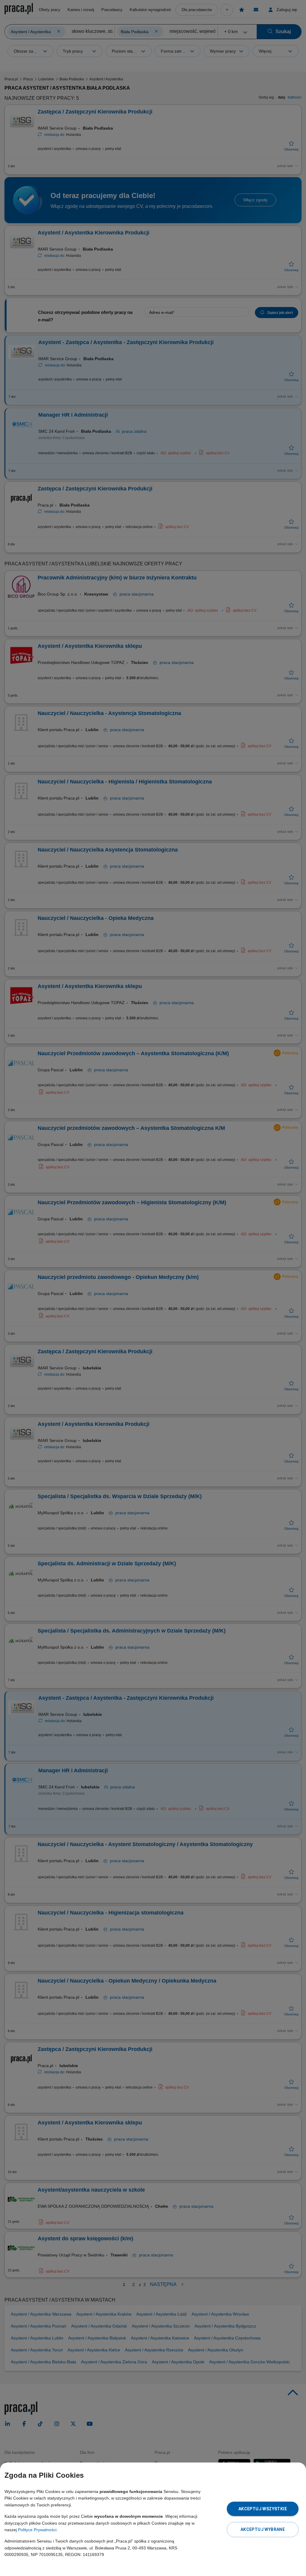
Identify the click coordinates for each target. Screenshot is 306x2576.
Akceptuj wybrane (263, 2529)
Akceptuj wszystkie (263, 2509)
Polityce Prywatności (37, 2530)
